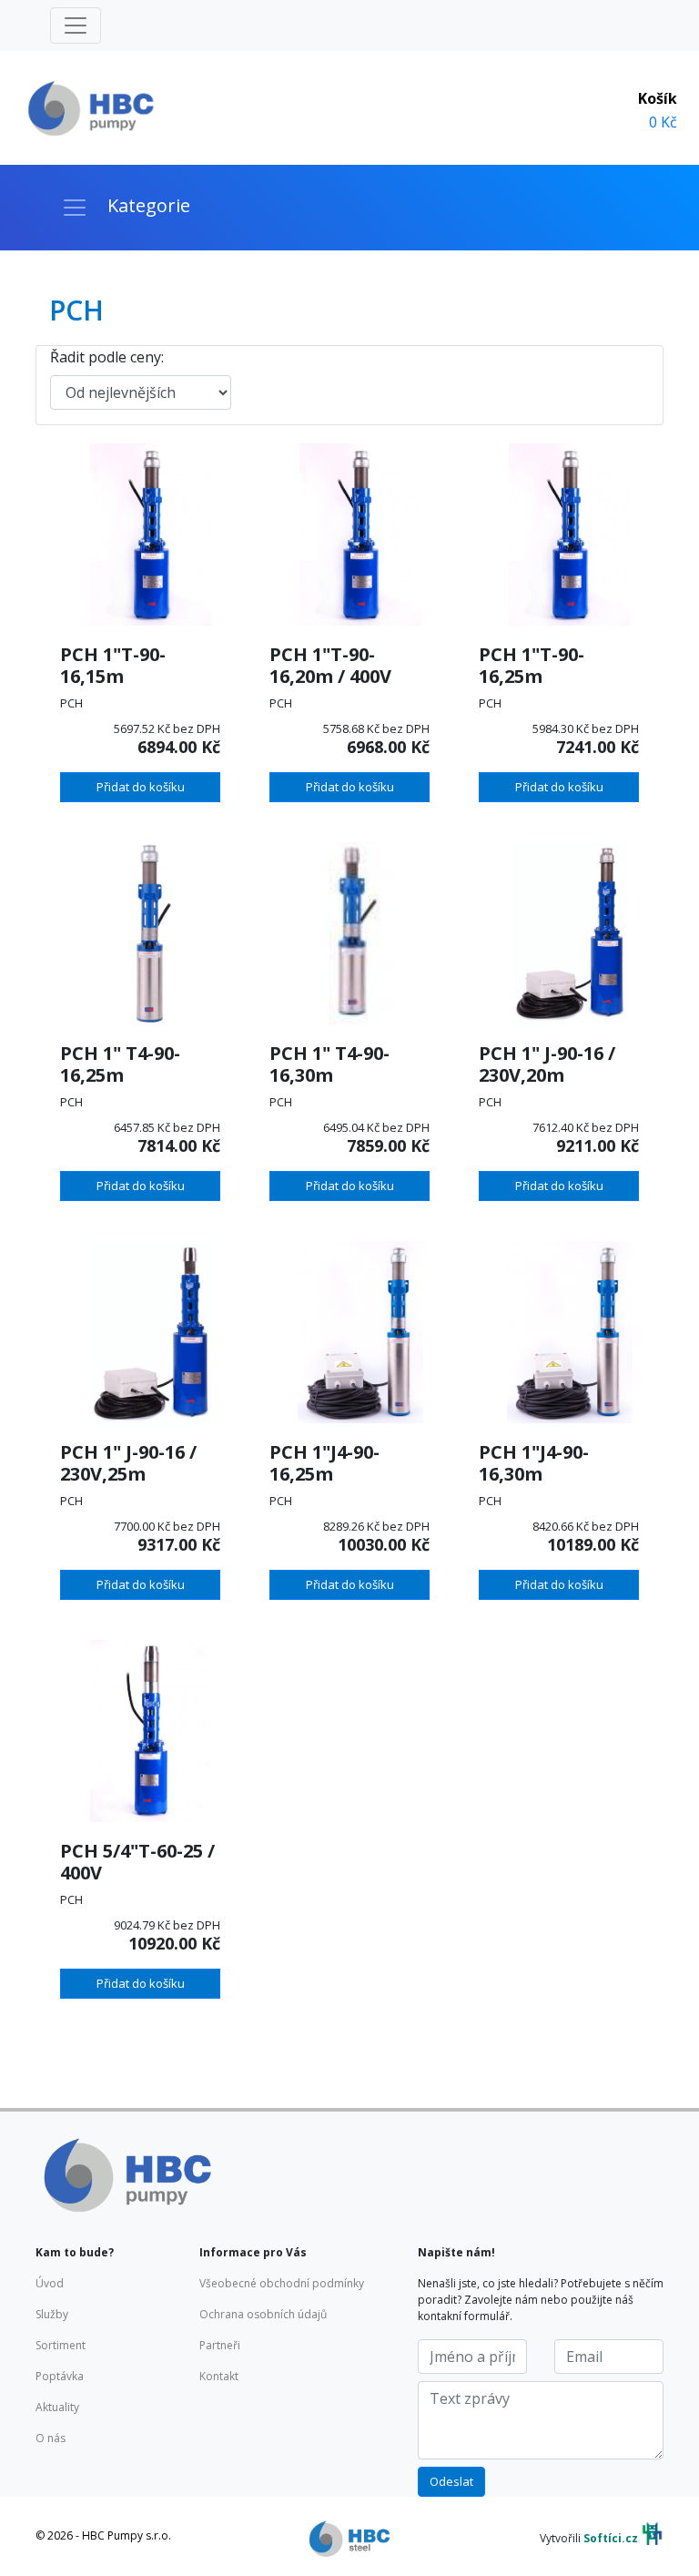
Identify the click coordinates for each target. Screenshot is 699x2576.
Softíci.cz (611, 2539)
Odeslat (451, 2481)
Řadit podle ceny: (107, 357)
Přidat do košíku (141, 787)
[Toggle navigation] (76, 25)
